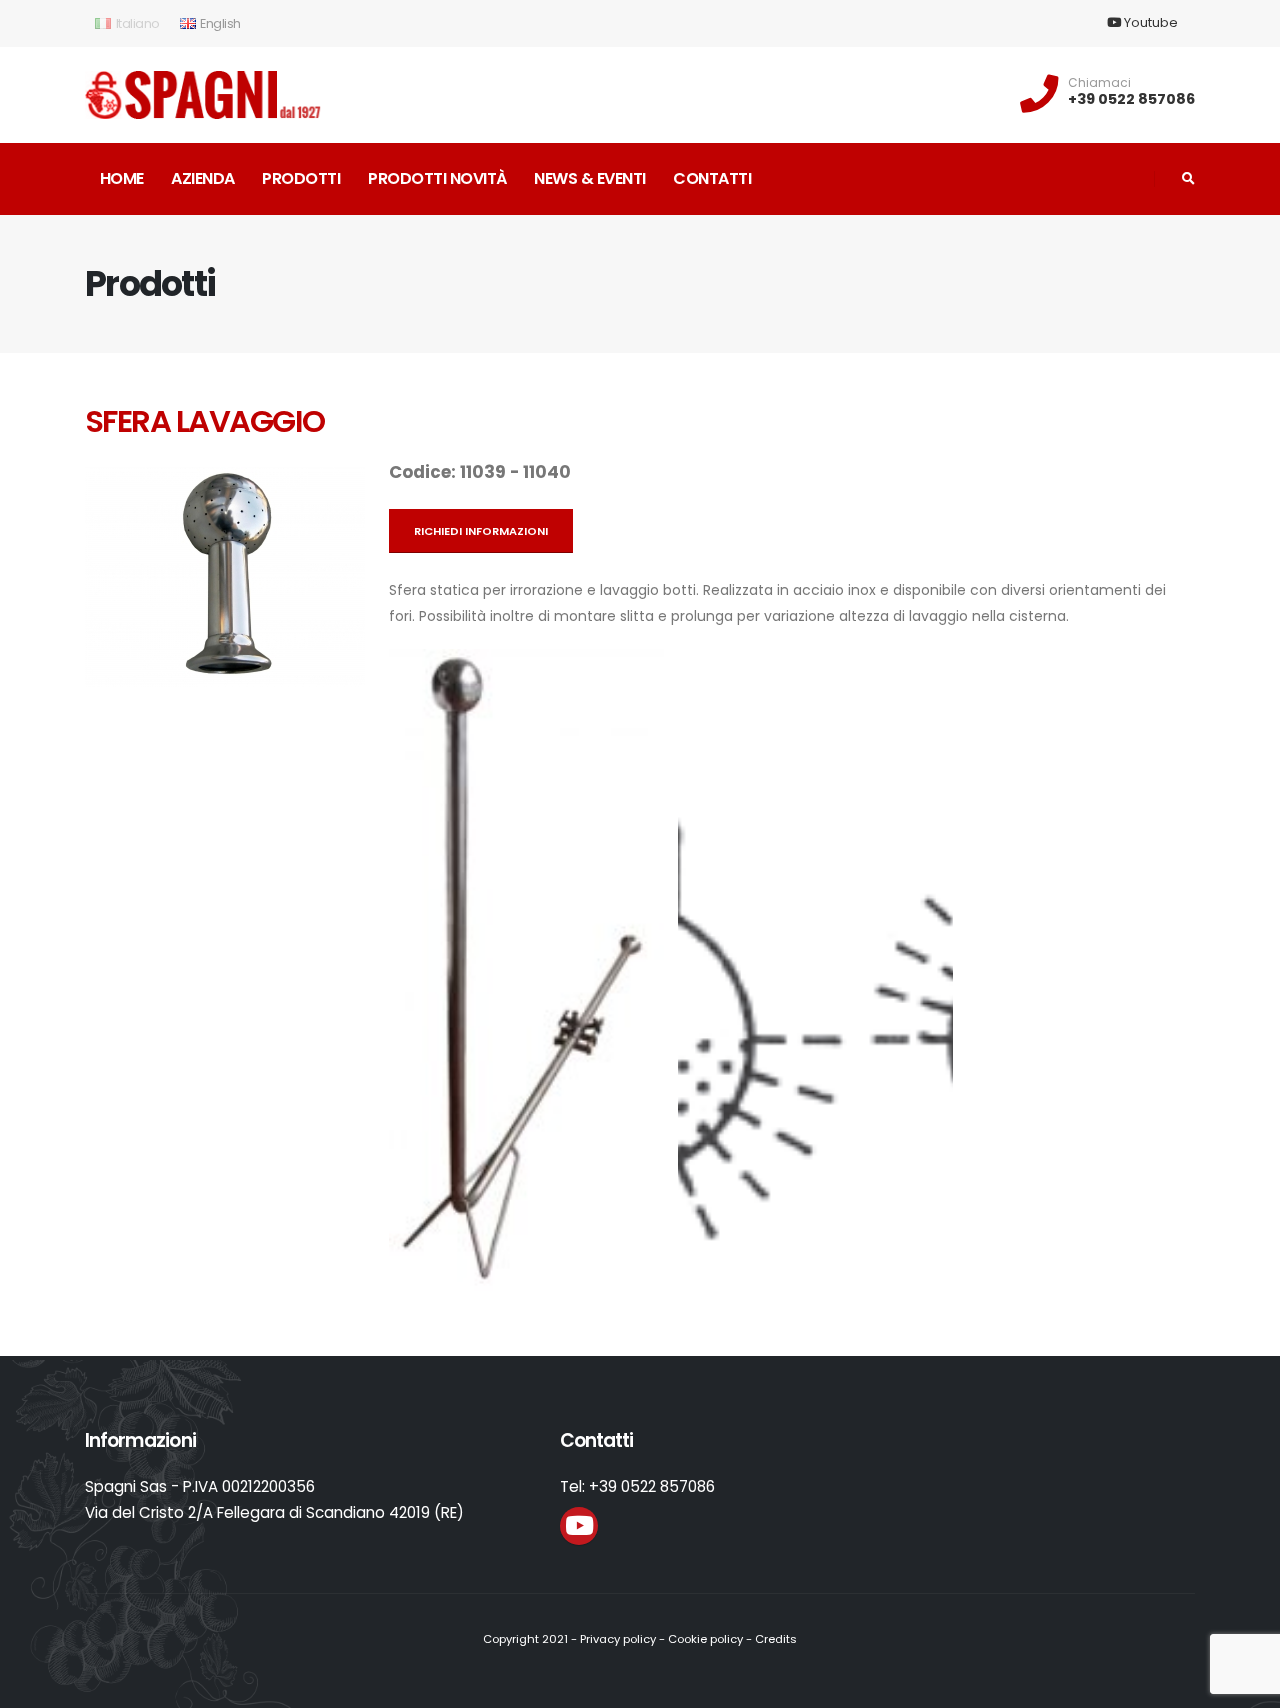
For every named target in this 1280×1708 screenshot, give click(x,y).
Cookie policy (705, 1639)
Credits (776, 1639)
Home (122, 178)
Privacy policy (618, 1639)
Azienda (203, 178)
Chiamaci (1099, 83)
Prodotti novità (437, 178)
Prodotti (301, 178)
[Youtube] (579, 1526)
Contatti (712, 178)
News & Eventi (590, 178)
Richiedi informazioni (481, 531)
